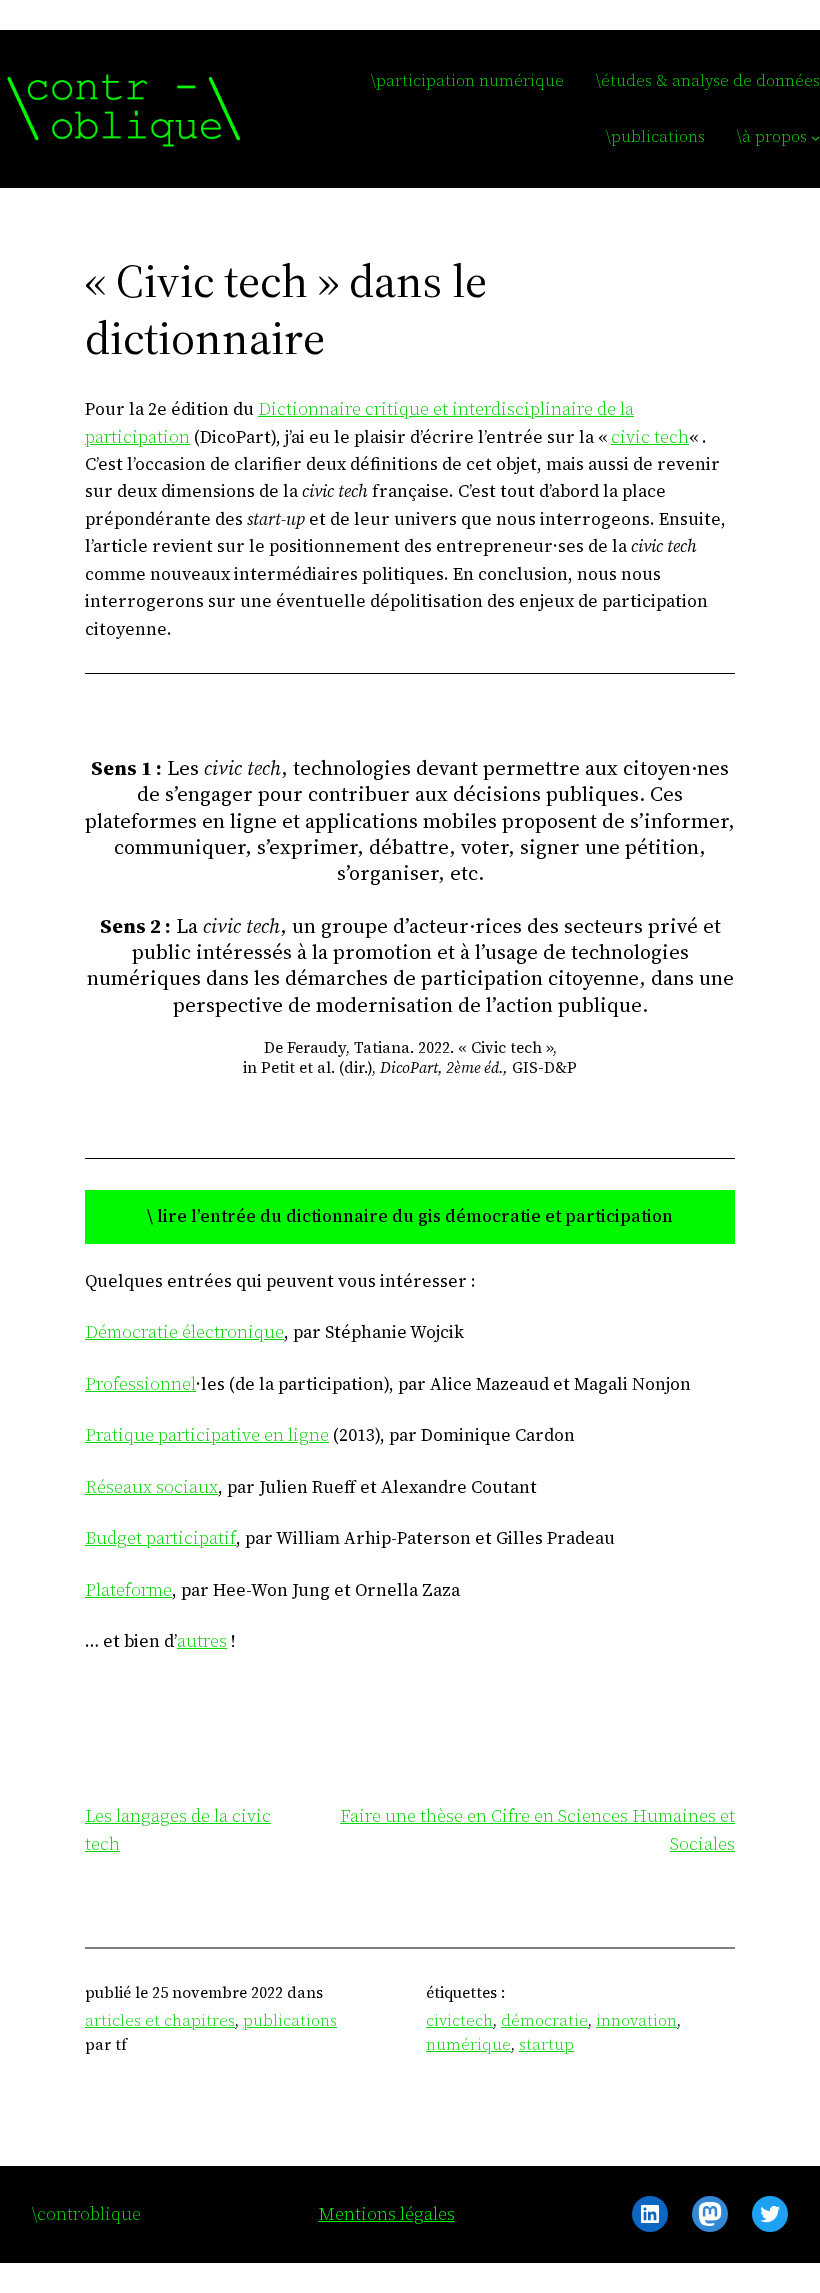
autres (202, 1641)
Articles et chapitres (160, 2020)
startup (546, 2044)
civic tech (650, 437)
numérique (468, 2044)
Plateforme (128, 1590)
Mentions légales (387, 2214)
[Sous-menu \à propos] (815, 137)
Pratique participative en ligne (207, 1435)
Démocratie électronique (184, 1332)
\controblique (86, 2214)
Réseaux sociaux (151, 1487)
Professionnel (140, 1384)
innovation (636, 2020)
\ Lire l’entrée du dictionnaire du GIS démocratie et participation (410, 1216)
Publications (290, 2020)
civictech (459, 2020)
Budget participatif (160, 1538)
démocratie (544, 2020)
